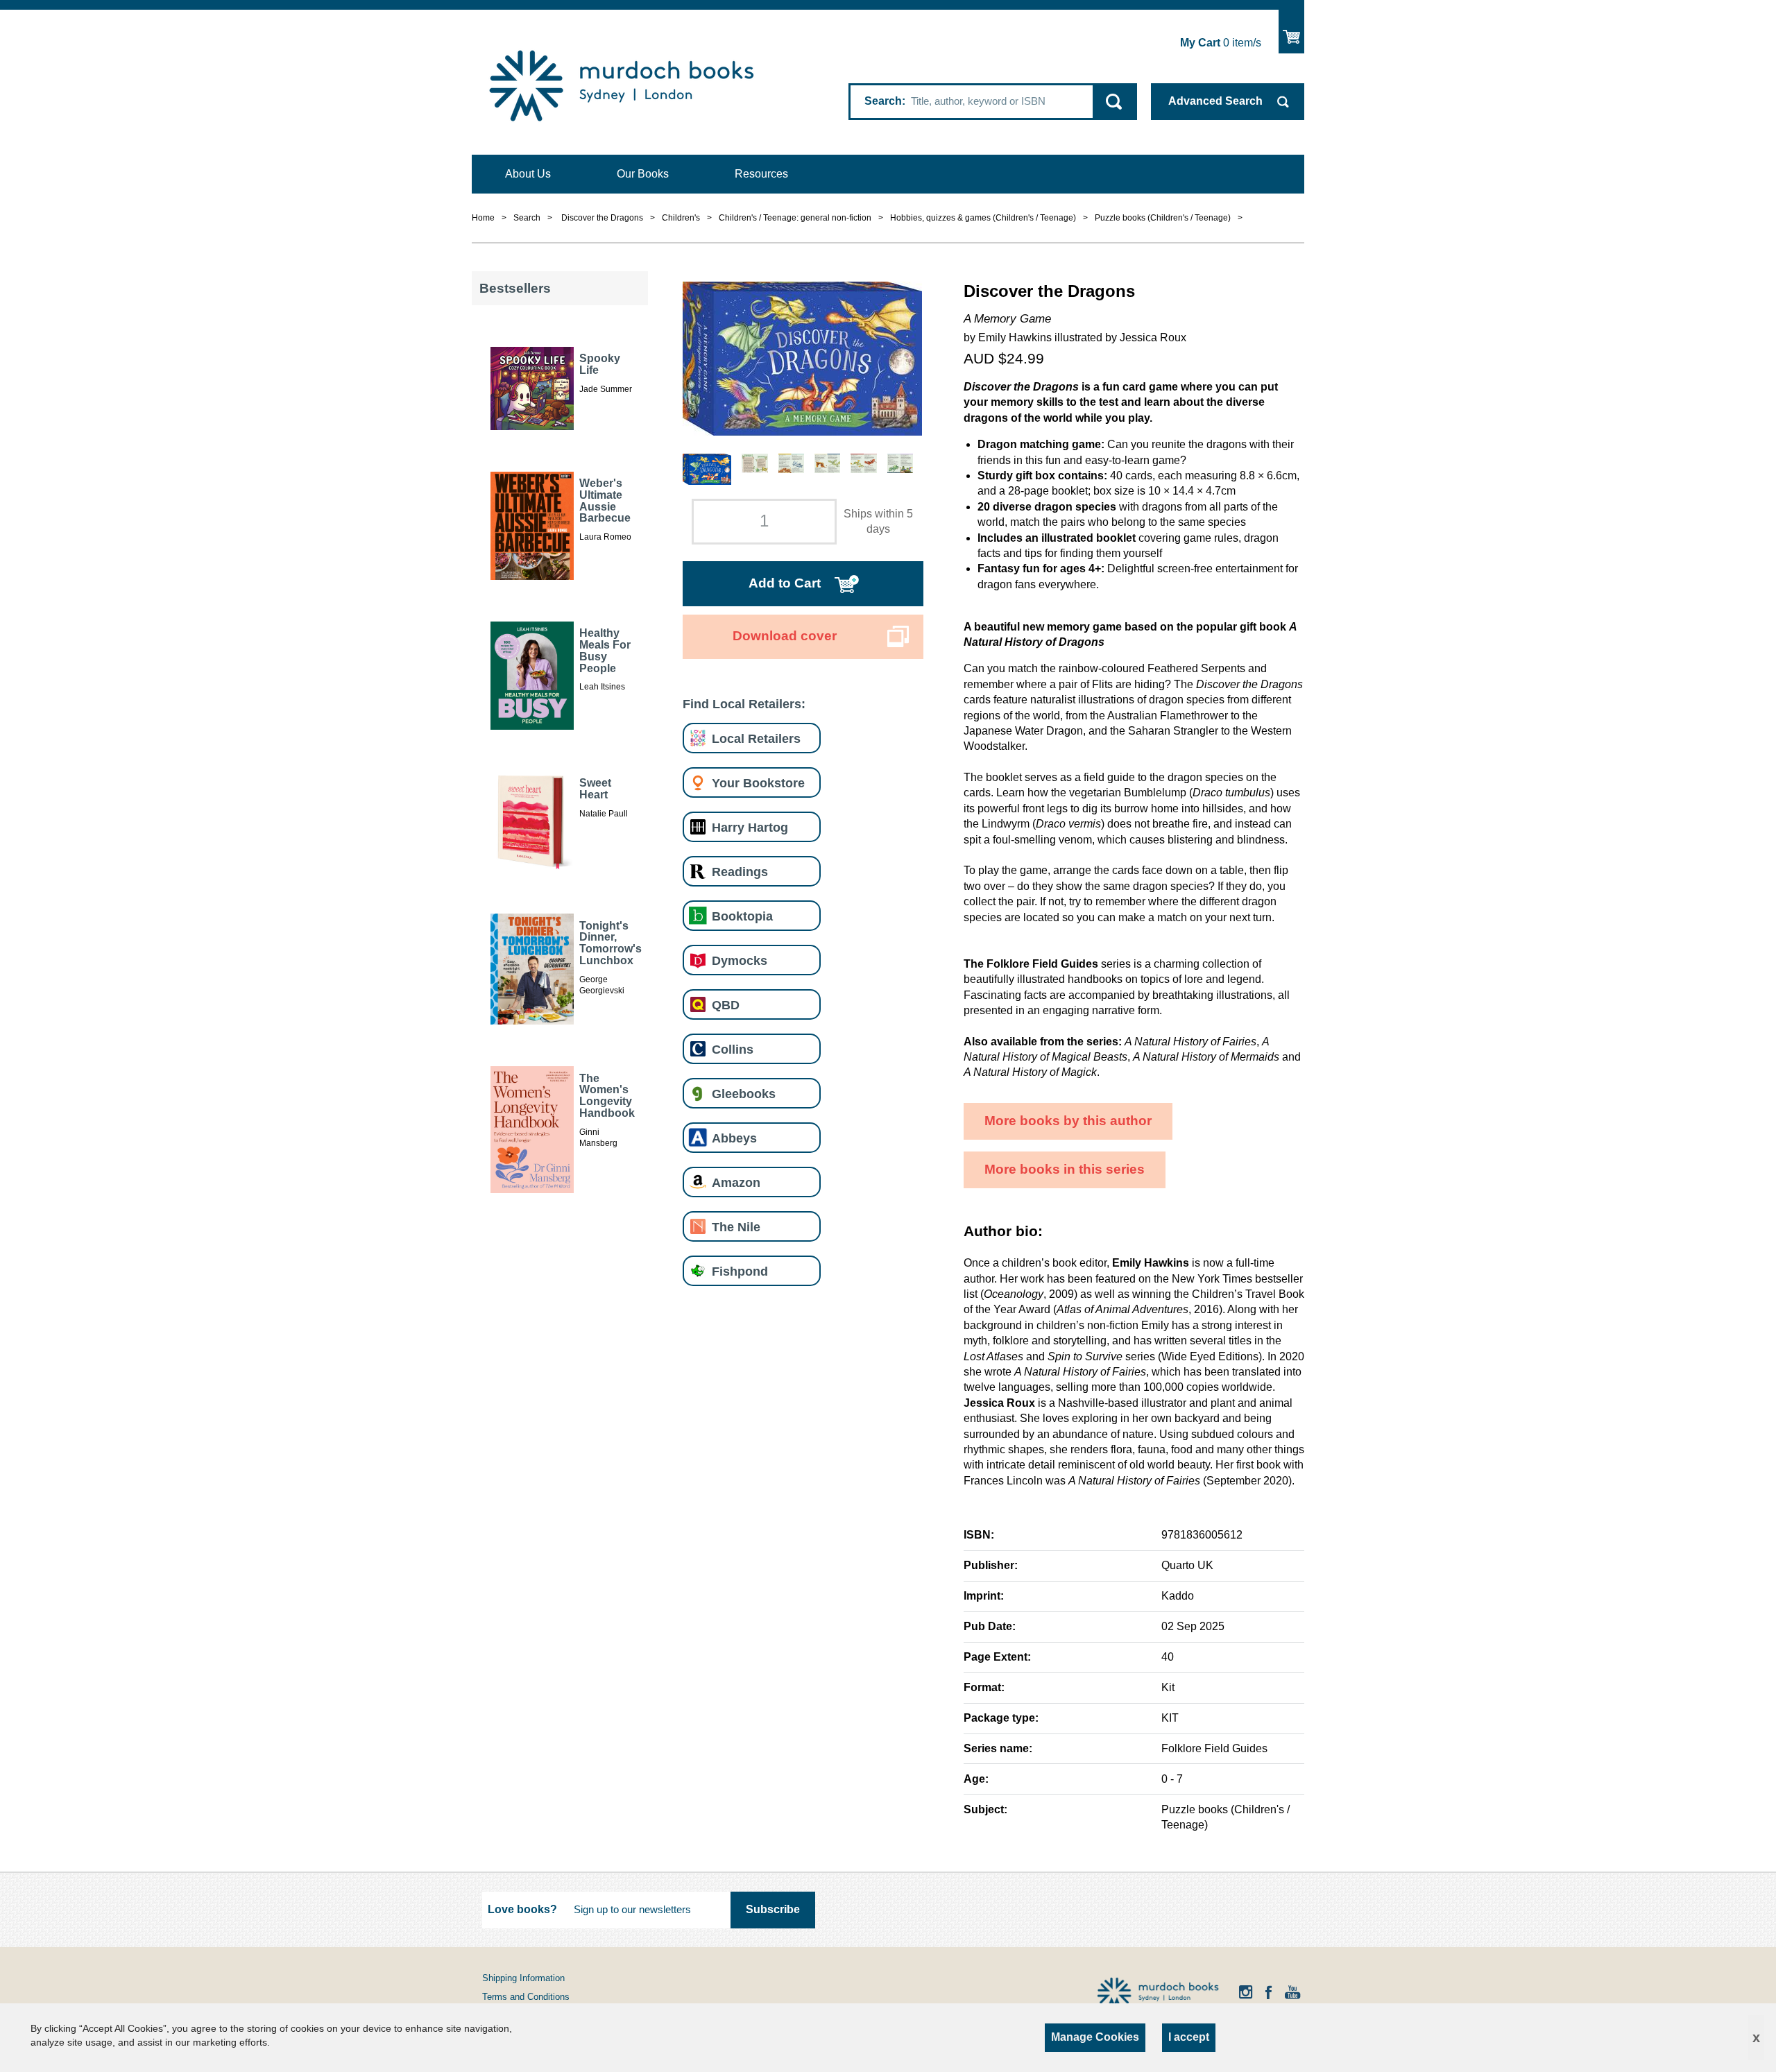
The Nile (736, 1227)
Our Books (643, 174)
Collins (733, 1049)
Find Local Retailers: (744, 704)
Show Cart (1291, 32)
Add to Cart (785, 583)
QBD (726, 1005)
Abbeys (734, 1138)
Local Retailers (756, 738)
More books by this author (1068, 1121)
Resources (761, 174)
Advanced (1215, 101)
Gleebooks (744, 1094)
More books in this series (1065, 1169)
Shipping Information (523, 1978)
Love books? (522, 1909)
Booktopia (742, 916)
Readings (740, 872)
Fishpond (740, 1271)
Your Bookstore (758, 783)
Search (883, 101)
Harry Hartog (750, 827)
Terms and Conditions (526, 1997)
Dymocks (740, 960)
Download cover (785, 636)
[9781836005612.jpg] (802, 358)
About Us (528, 174)
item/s (1221, 43)
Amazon (736, 1182)
